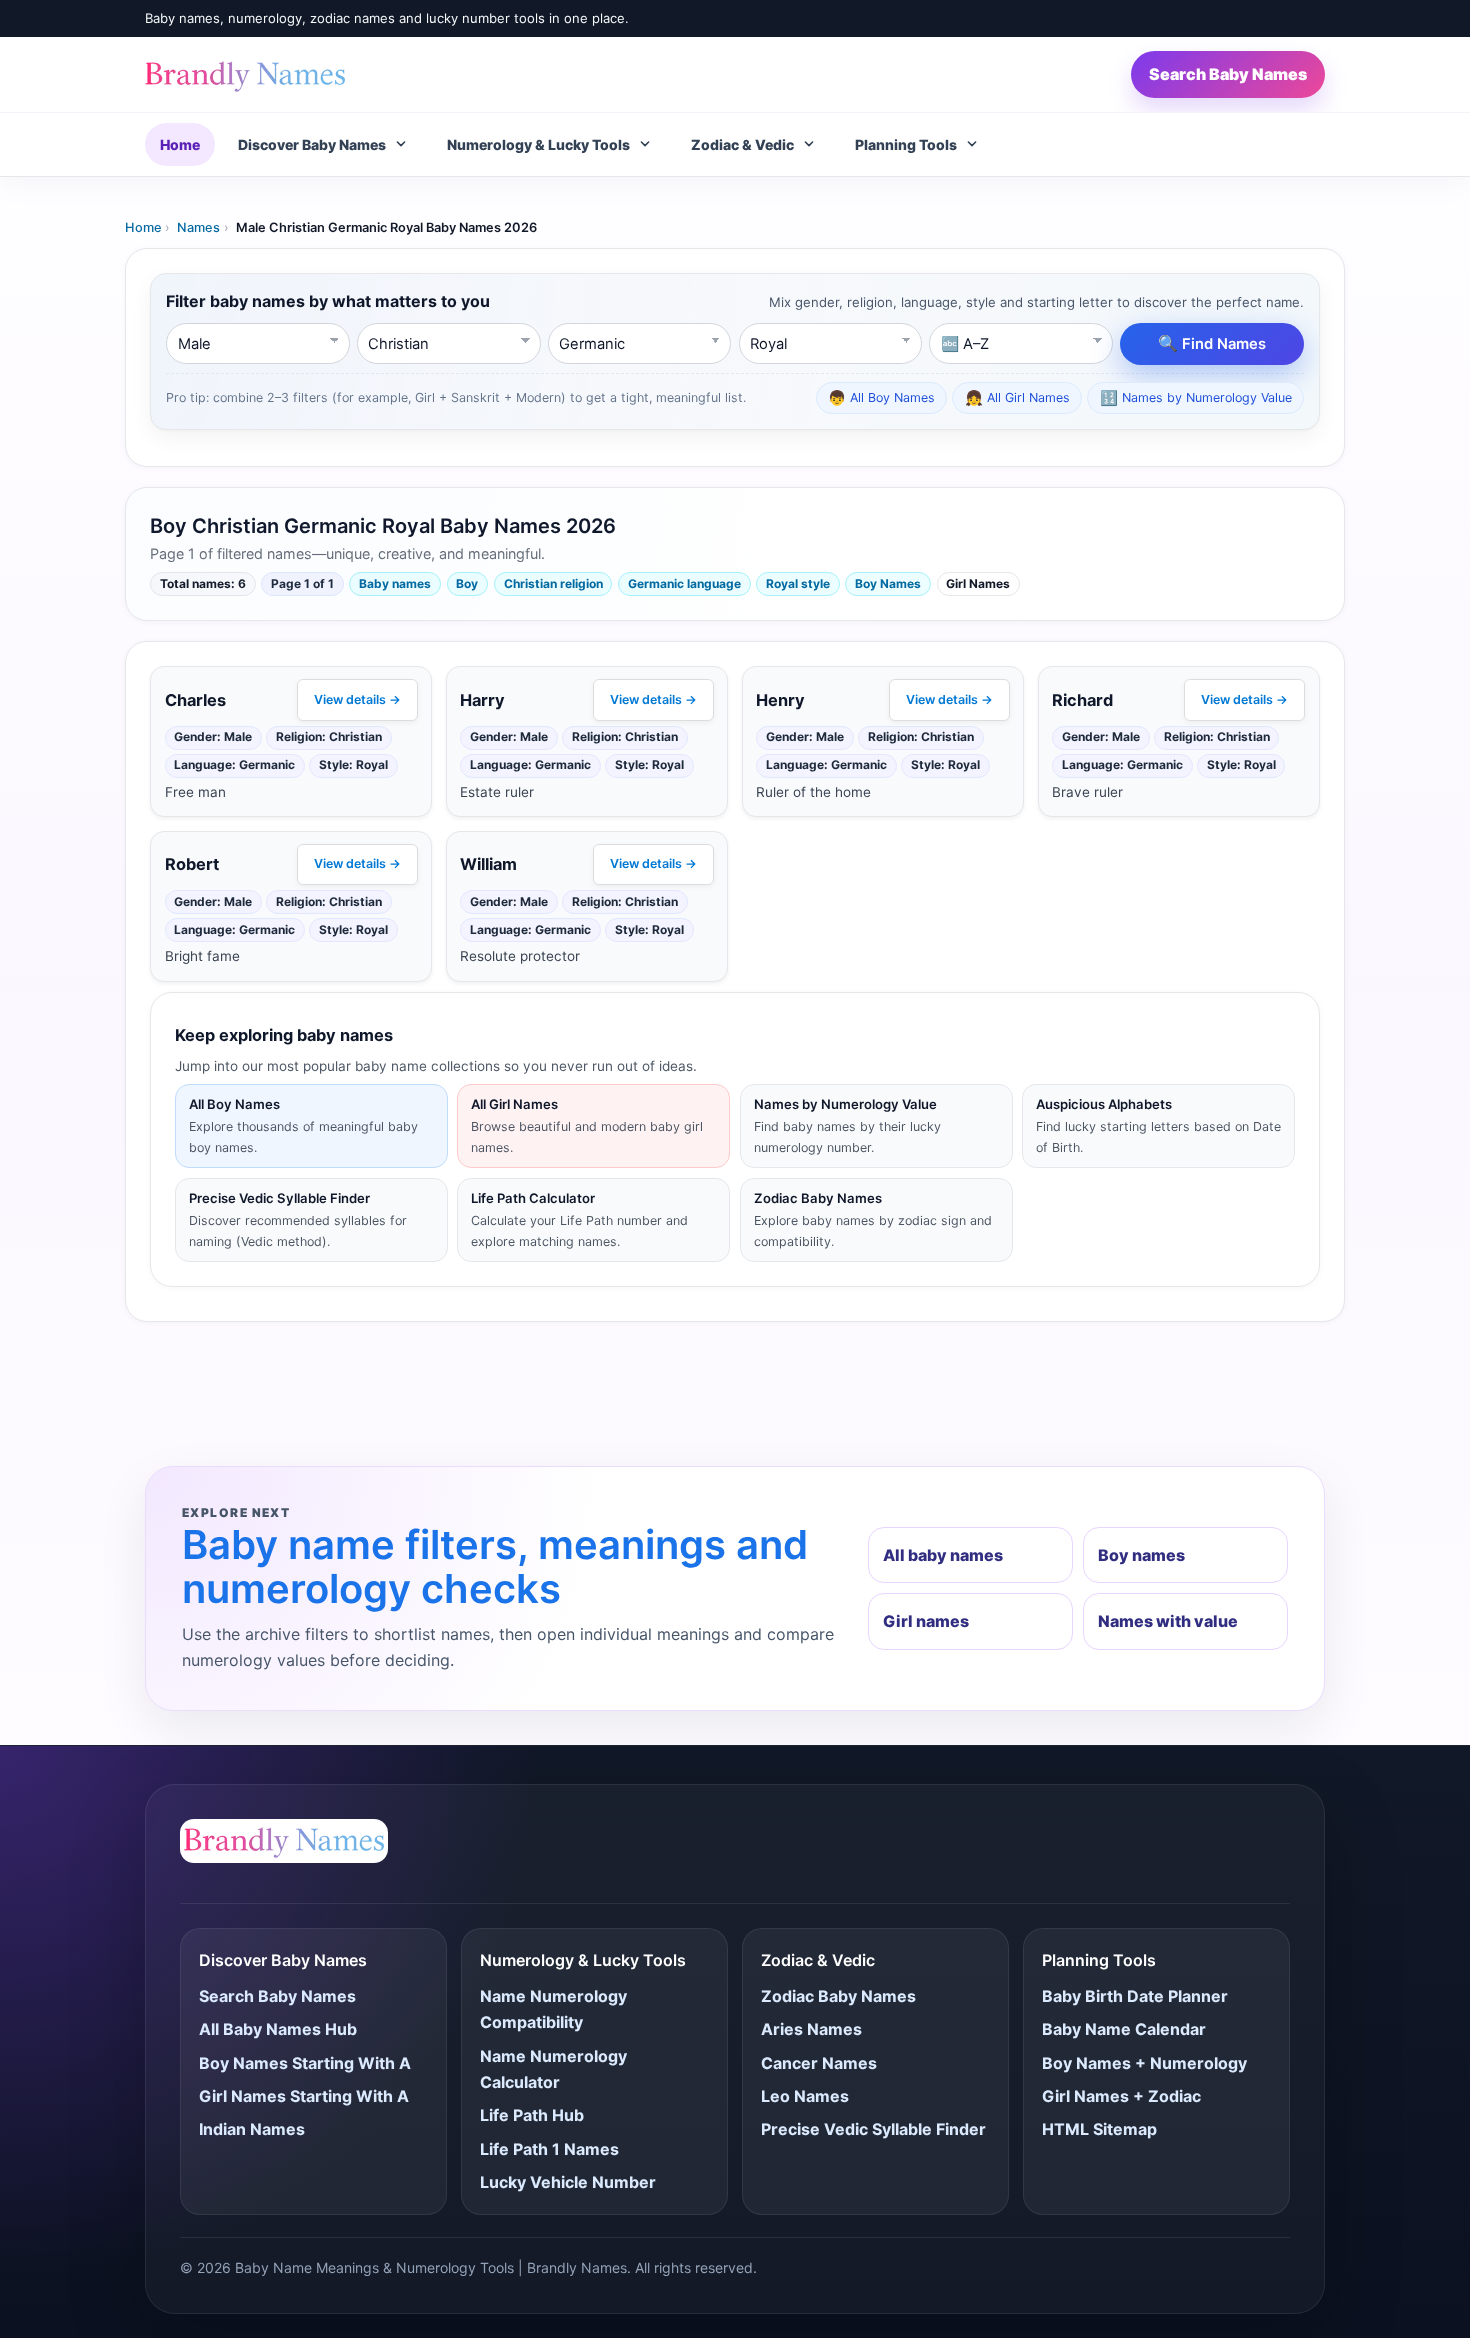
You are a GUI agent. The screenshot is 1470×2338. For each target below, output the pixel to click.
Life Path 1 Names (549, 2149)
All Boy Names (881, 397)
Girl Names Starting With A (304, 2096)
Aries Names (811, 2029)
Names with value (1168, 1621)
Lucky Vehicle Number (568, 2182)
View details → (357, 699)
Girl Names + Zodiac (1121, 2096)
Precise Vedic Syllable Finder (873, 2129)
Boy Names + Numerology (1144, 2063)
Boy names (1141, 1555)
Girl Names (978, 583)
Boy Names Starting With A (305, 2063)
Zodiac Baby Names (838, 1996)
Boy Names (888, 583)
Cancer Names (819, 2063)
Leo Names (805, 2096)
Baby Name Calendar (1124, 2029)
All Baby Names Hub (278, 2029)
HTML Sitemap (1099, 2129)
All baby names (943, 1555)
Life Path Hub (532, 2115)
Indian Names (252, 2129)
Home (180, 144)
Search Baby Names (1228, 74)
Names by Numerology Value (1196, 397)
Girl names (926, 1621)
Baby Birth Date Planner (1135, 1996)
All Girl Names (1017, 397)
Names (198, 227)
